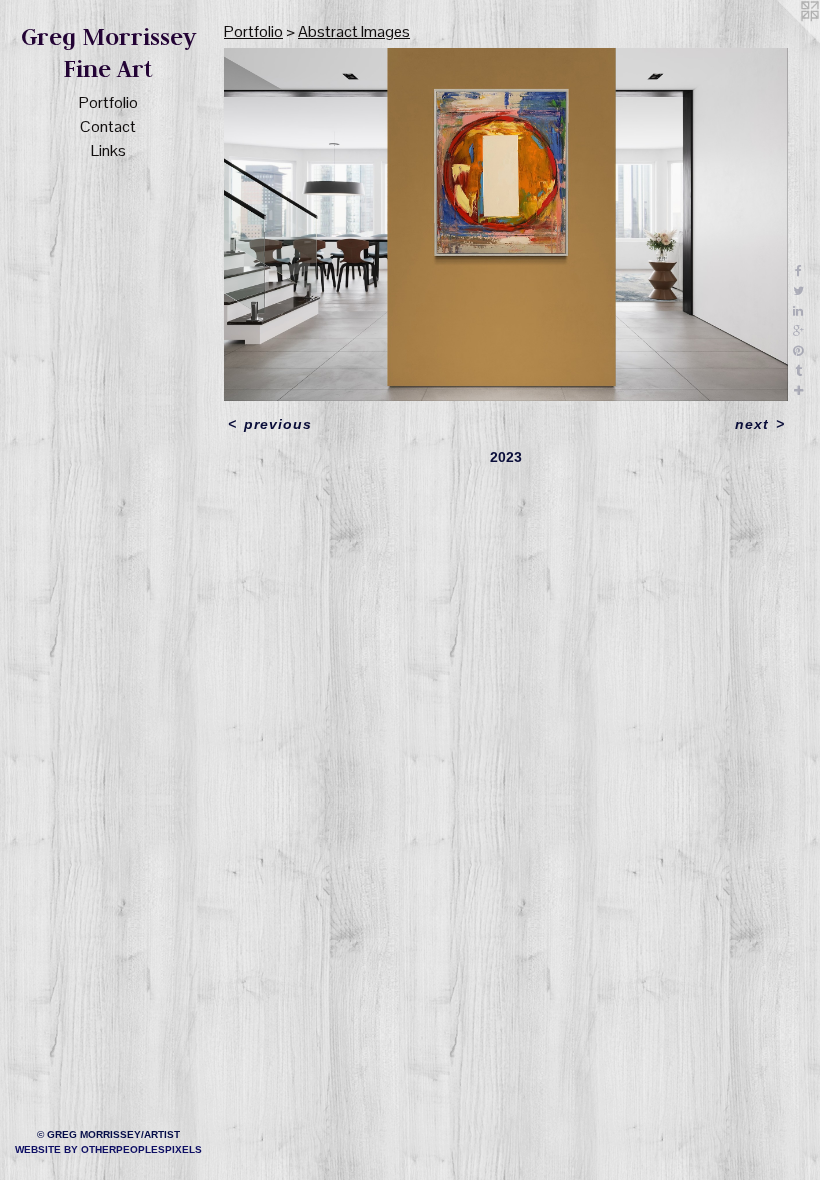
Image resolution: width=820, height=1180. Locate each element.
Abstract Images (354, 31)
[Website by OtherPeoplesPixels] (780, 40)
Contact (108, 126)
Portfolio (108, 102)
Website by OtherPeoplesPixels (108, 1149)
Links (108, 150)
